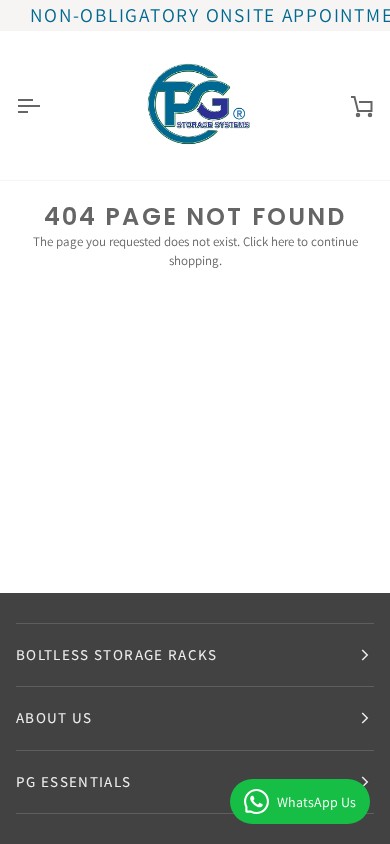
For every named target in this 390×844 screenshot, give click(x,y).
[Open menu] (46, 105)
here (282, 241)
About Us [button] (54, 717)
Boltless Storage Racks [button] (117, 654)
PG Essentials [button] (74, 781)
